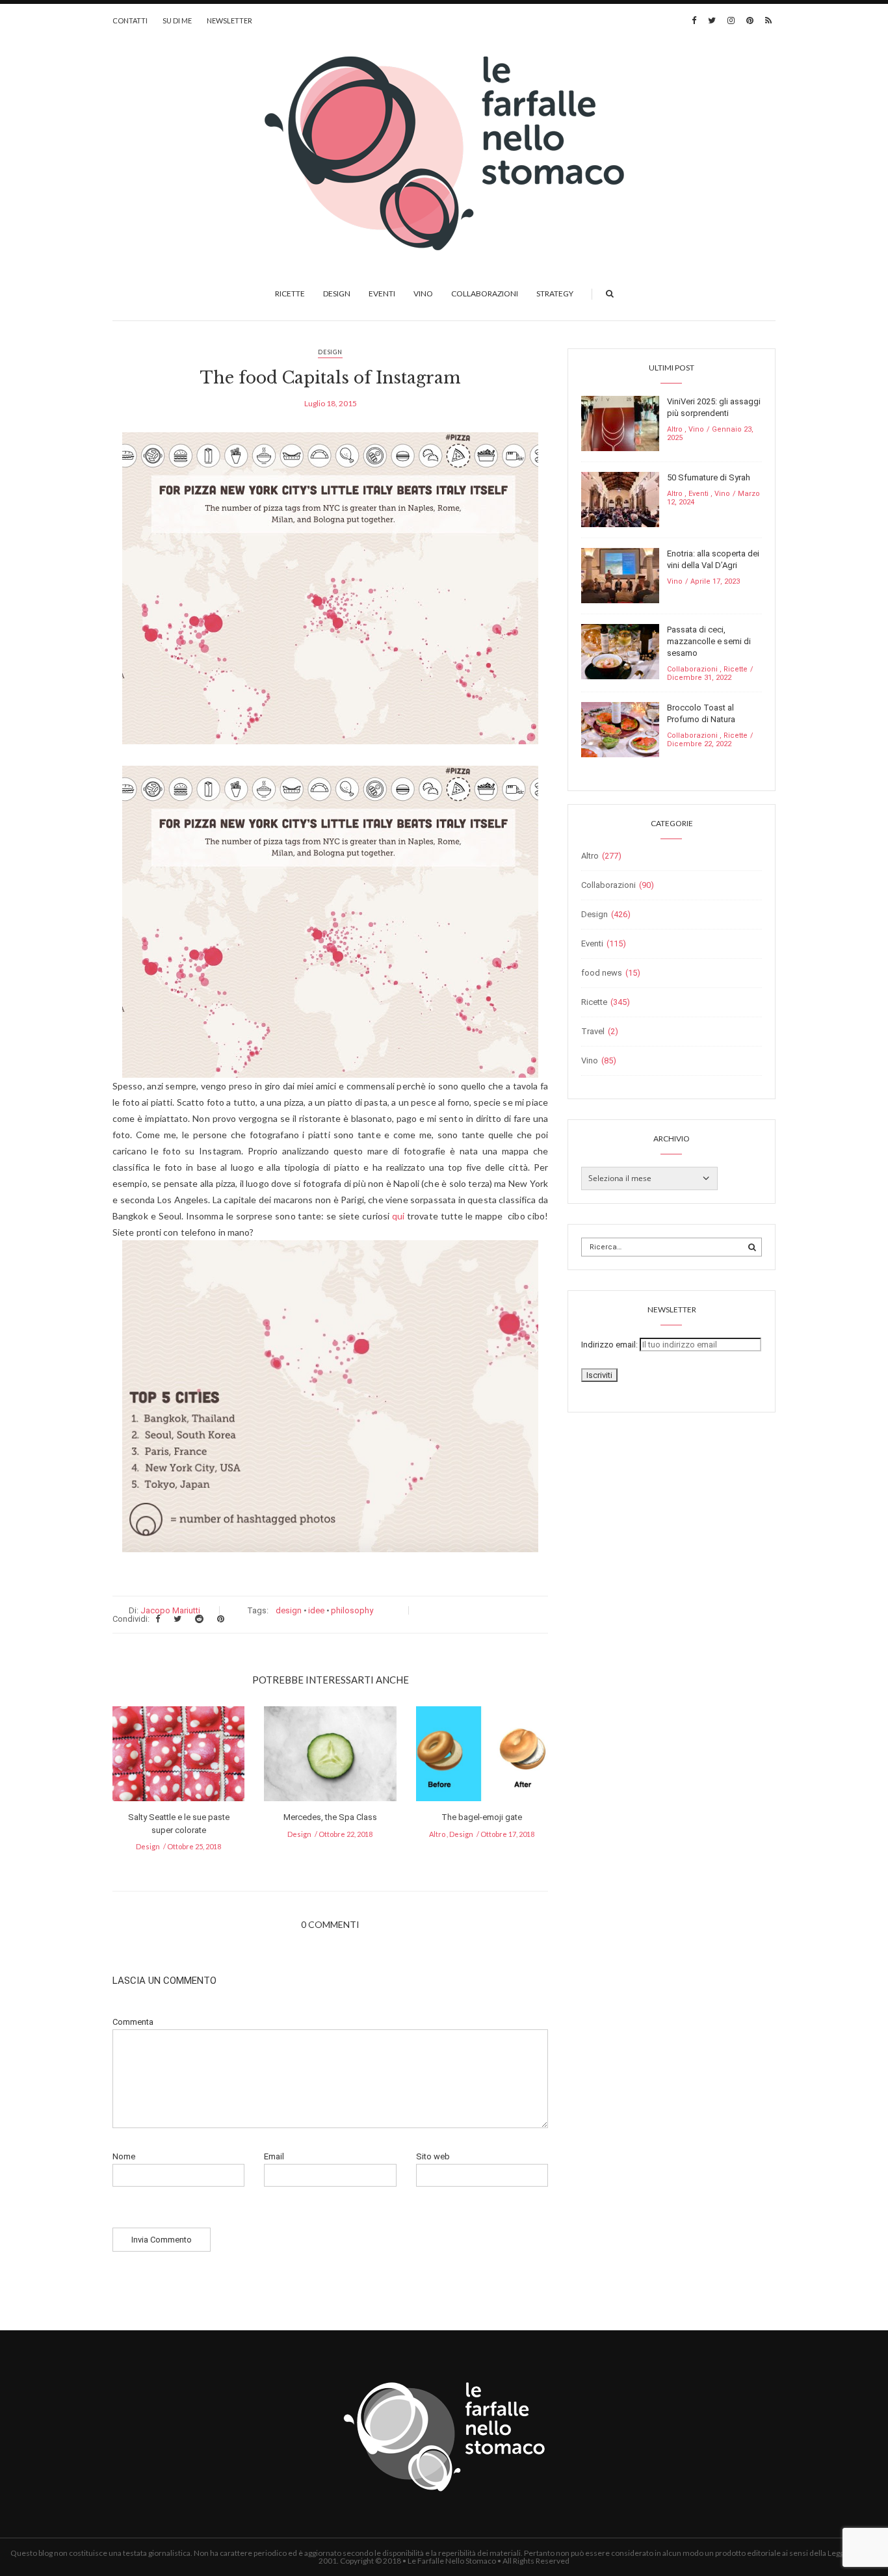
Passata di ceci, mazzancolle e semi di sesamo (709, 641)
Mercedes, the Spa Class (330, 1817)
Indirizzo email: (610, 1345)
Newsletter (229, 20)
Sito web (433, 2156)
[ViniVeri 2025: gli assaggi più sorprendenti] (620, 423)
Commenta (133, 2022)
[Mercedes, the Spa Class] (330, 1758)
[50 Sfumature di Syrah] (620, 499)
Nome (124, 2156)
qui (398, 1216)
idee (316, 1610)
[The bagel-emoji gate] (482, 1758)
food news (602, 973)
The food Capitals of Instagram (331, 378)
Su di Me (177, 20)
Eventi (382, 293)
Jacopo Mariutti (170, 1610)
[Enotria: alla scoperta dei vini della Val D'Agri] (620, 575)
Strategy (555, 293)
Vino (423, 293)
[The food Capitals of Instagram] (330, 597)
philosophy (352, 1610)
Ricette (290, 293)
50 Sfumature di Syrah (709, 477)
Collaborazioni (485, 293)
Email (274, 2156)
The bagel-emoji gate (482, 1817)
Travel (593, 1031)
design (289, 1610)
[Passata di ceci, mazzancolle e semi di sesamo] (620, 651)
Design (337, 293)
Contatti (130, 20)
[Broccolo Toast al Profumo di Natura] (620, 729)
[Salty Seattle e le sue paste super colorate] (178, 1758)
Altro (437, 1834)
